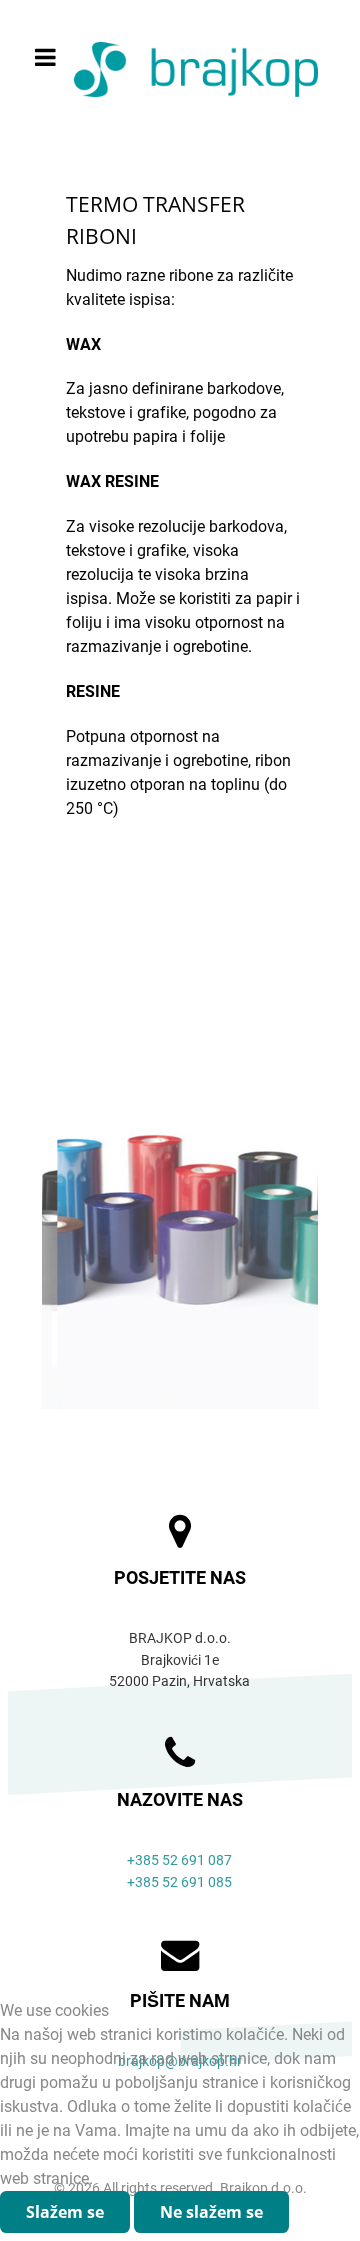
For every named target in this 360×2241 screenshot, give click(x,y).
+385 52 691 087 (179, 1860)
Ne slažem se (211, 2212)
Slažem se (65, 2212)
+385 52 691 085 (179, 1882)
